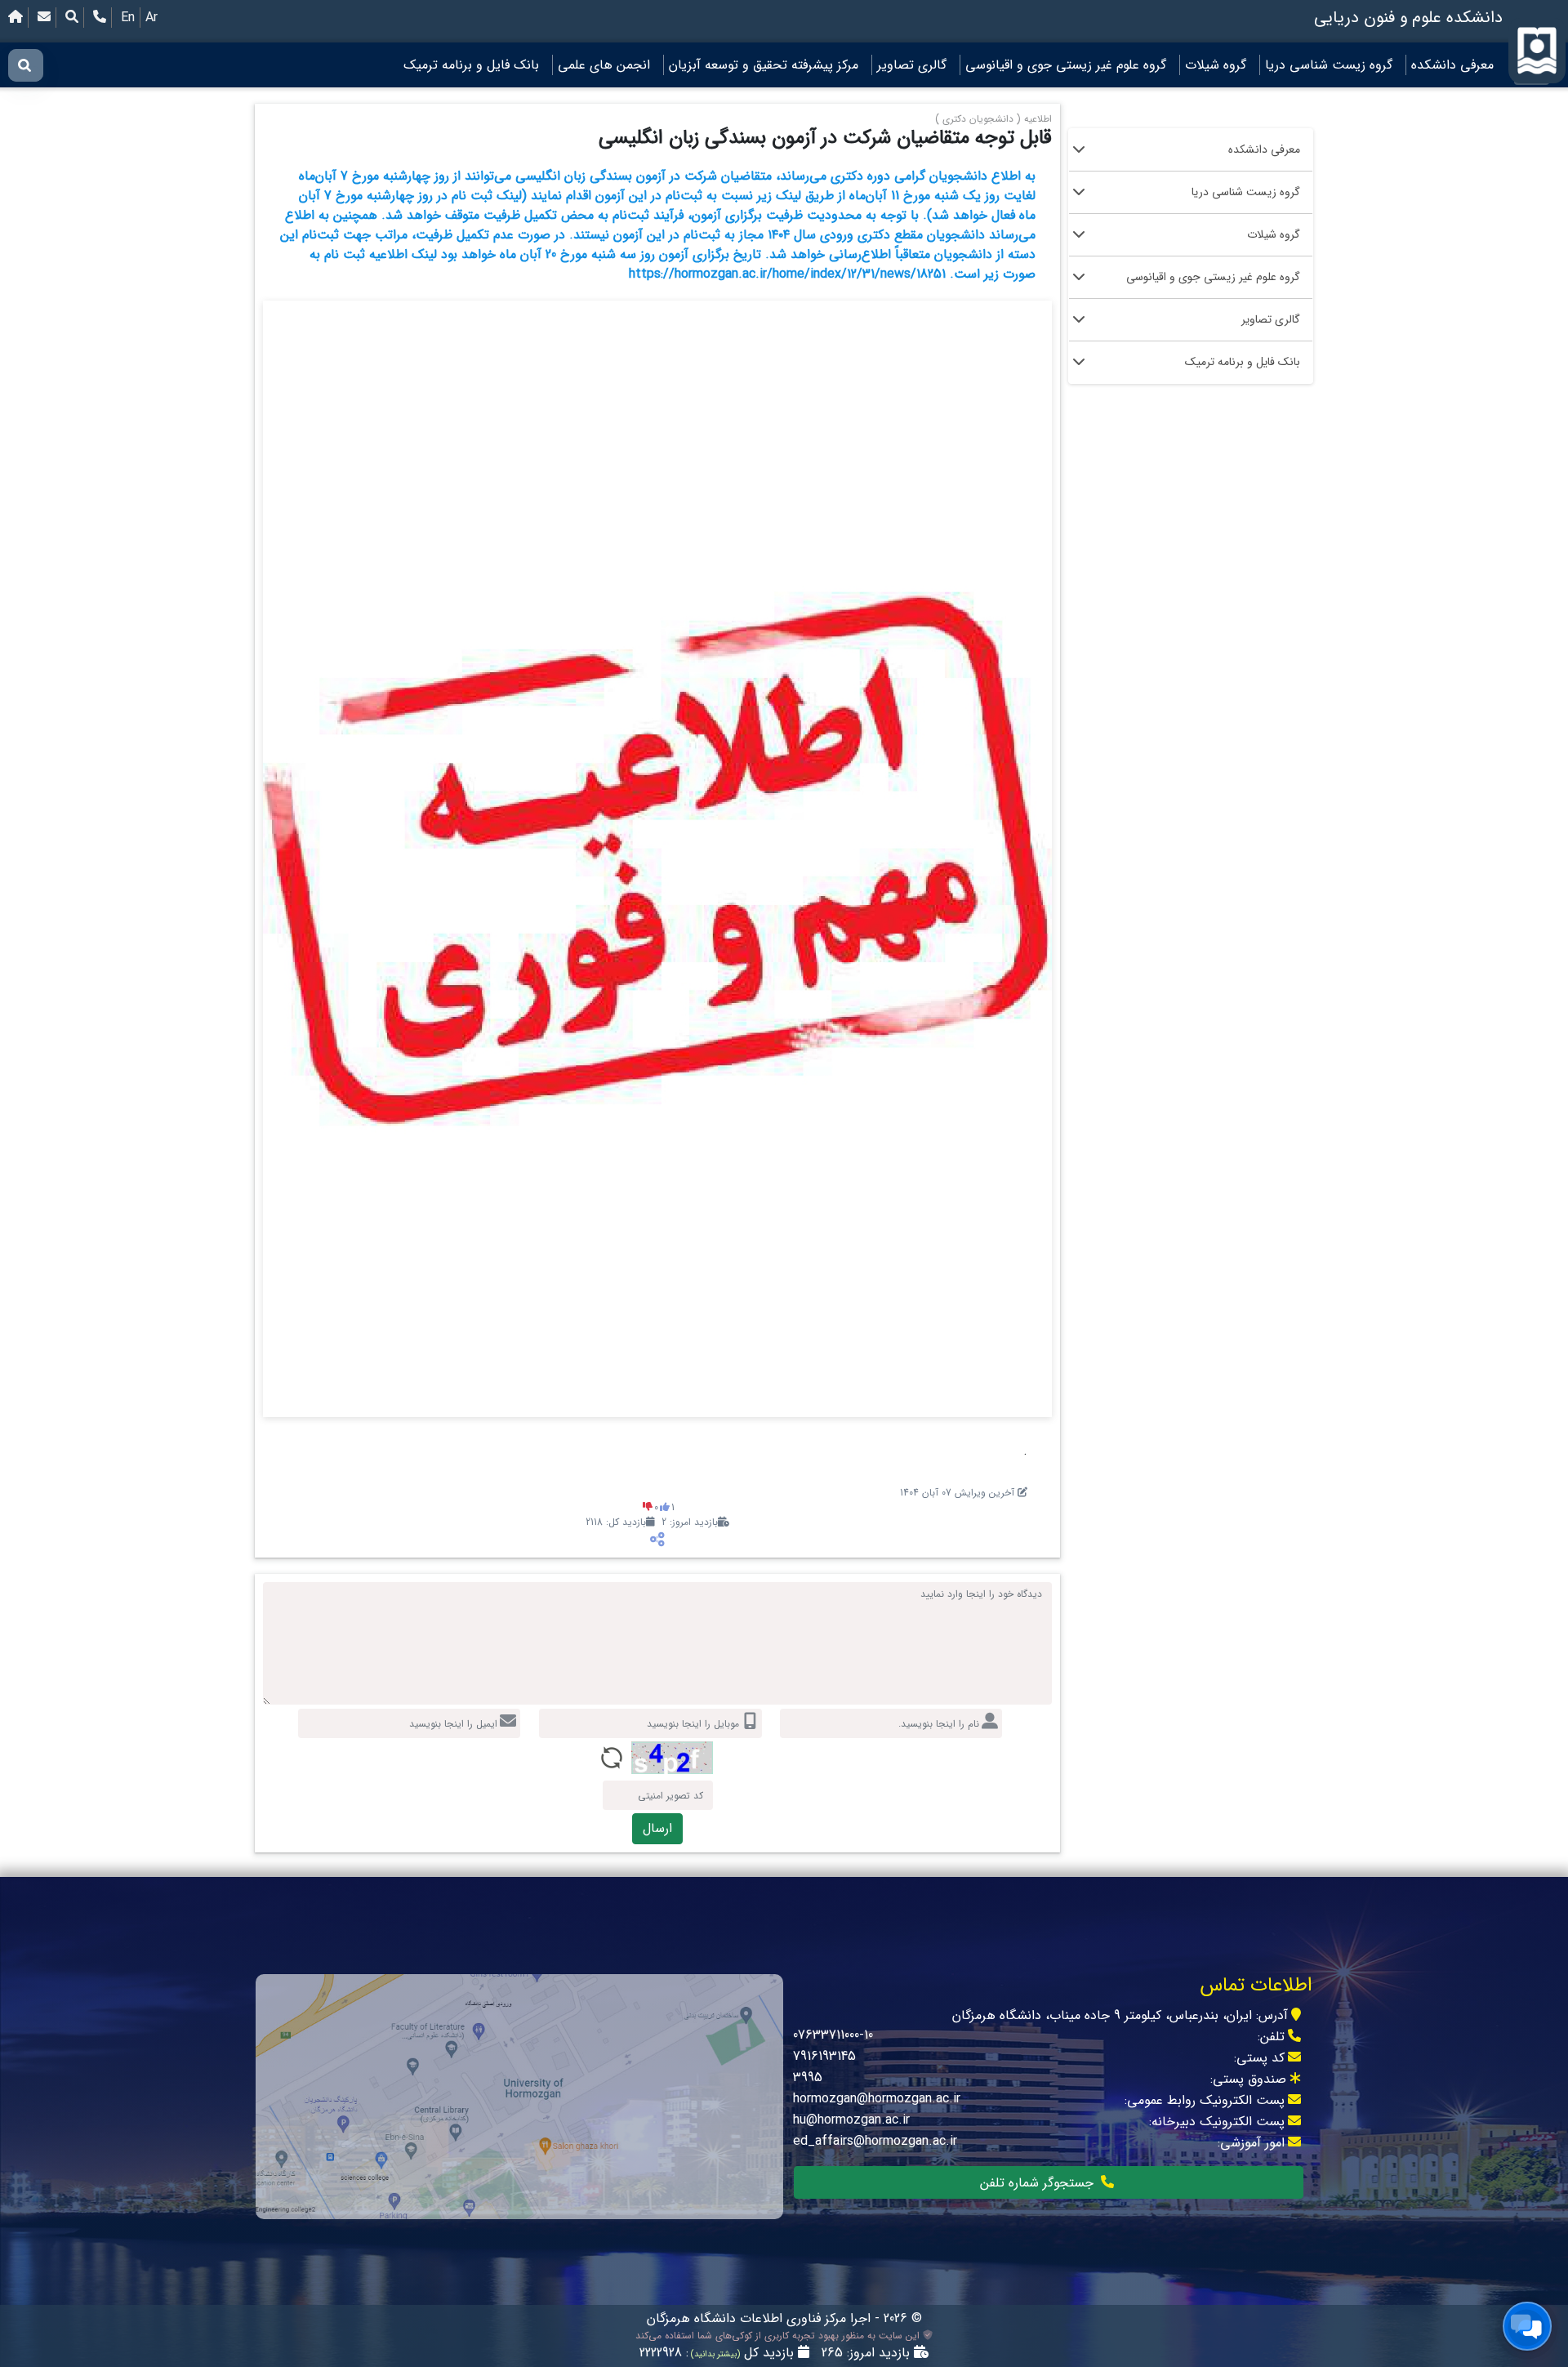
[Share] (657, 1540)
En (128, 18)
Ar (151, 18)
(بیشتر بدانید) (714, 2354)
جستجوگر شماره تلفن (1039, 2183)
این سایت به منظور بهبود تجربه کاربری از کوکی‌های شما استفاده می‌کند (779, 2336)
